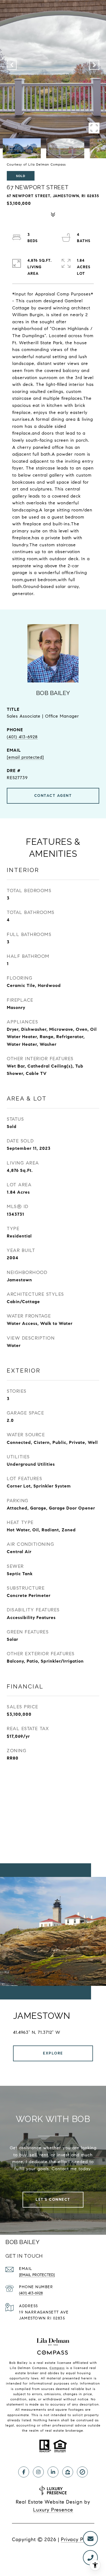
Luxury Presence (53, 2510)
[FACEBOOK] (24, 2472)
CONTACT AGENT (53, 796)
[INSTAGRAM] (38, 2472)
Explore (53, 2053)
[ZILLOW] (68, 2472)
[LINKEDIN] (53, 2472)
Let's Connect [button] (53, 2199)
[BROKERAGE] (82, 2472)
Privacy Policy (78, 2540)
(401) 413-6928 (22, 737)
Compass (57, 2368)
